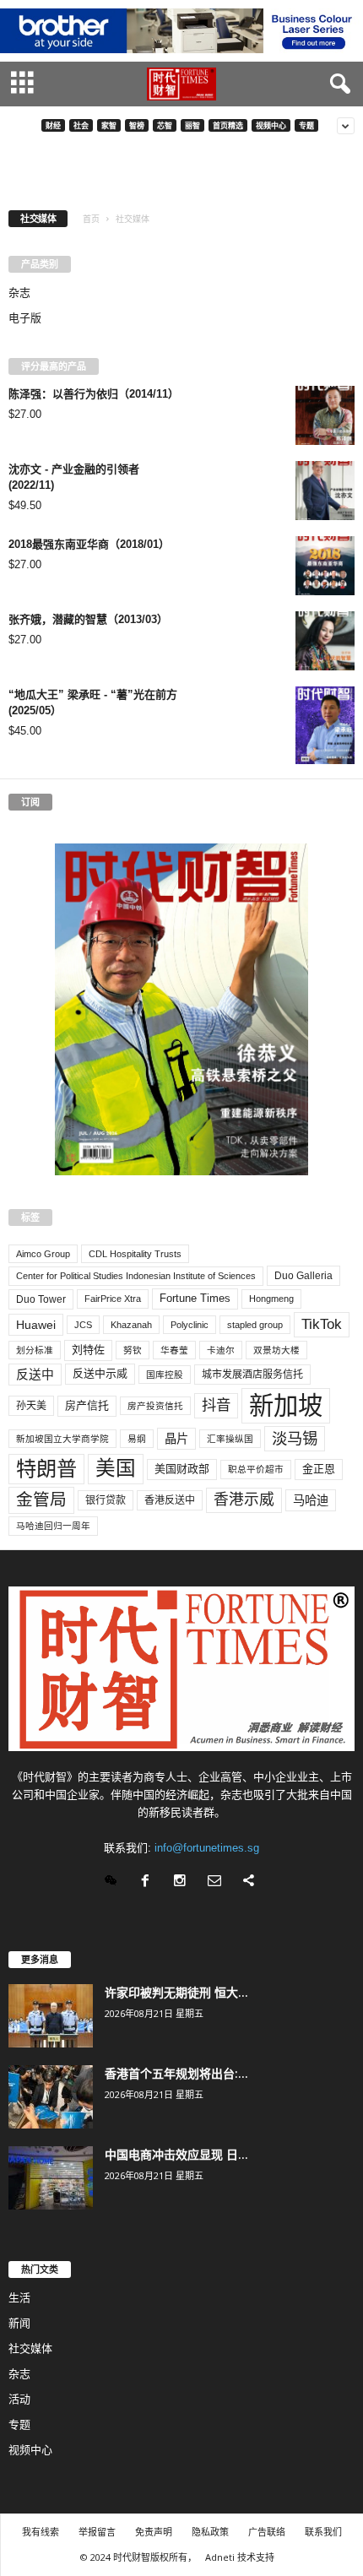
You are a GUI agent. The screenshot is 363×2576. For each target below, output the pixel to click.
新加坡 (286, 1405)
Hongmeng (271, 1299)
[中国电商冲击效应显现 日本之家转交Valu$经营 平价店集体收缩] (51, 2178)
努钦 (133, 1350)
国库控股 (165, 1375)
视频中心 (271, 125)
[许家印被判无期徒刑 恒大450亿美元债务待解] (51, 2016)
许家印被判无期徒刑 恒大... (176, 1992)
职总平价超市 (256, 1469)
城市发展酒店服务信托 (252, 1375)
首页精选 (228, 125)
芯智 (165, 125)
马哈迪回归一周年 (53, 1526)
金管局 (41, 1500)
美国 (116, 1468)
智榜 (137, 125)
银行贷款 (106, 1500)
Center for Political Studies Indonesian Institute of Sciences (136, 1276)
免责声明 (154, 2532)
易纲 (137, 1439)
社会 (81, 125)
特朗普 (46, 1469)
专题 (306, 125)
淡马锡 (295, 1438)
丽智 (192, 125)
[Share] (251, 1882)
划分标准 (35, 1350)
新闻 (19, 2323)
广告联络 (267, 2532)
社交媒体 (30, 2348)
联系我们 (323, 2532)
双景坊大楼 (276, 1350)
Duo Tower (41, 1299)
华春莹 (174, 1350)
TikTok (322, 1324)
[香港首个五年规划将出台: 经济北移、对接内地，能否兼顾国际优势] (51, 2097)
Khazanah (131, 1325)
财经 (53, 125)
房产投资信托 (155, 1406)
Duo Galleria (303, 1276)
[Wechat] (114, 1882)
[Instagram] (184, 1882)
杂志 (19, 293)
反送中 (35, 1375)
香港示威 (244, 1500)
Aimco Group (43, 1254)
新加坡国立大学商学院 (62, 1439)
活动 (19, 2399)
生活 (19, 2298)
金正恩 (319, 1469)
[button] (337, 84)
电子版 (25, 318)
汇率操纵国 (230, 1439)
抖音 (216, 1405)
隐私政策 (210, 2532)
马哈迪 (311, 1500)
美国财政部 (182, 1469)
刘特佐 (88, 1350)
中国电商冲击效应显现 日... (176, 2154)
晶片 (176, 1439)
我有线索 (41, 2532)
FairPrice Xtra (113, 1299)
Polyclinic (190, 1325)
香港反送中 (170, 1500)
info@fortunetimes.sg (207, 1848)
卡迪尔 (221, 1350)
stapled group (255, 1325)
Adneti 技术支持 (240, 2557)
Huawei (36, 1325)
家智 (109, 125)
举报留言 (97, 2532)
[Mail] (218, 1882)
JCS (83, 1325)
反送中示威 (100, 1373)
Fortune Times (195, 1298)
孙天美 (31, 1406)
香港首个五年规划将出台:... (176, 2073)
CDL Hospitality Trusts (135, 1254)
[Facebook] (149, 1882)
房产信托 (87, 1405)
